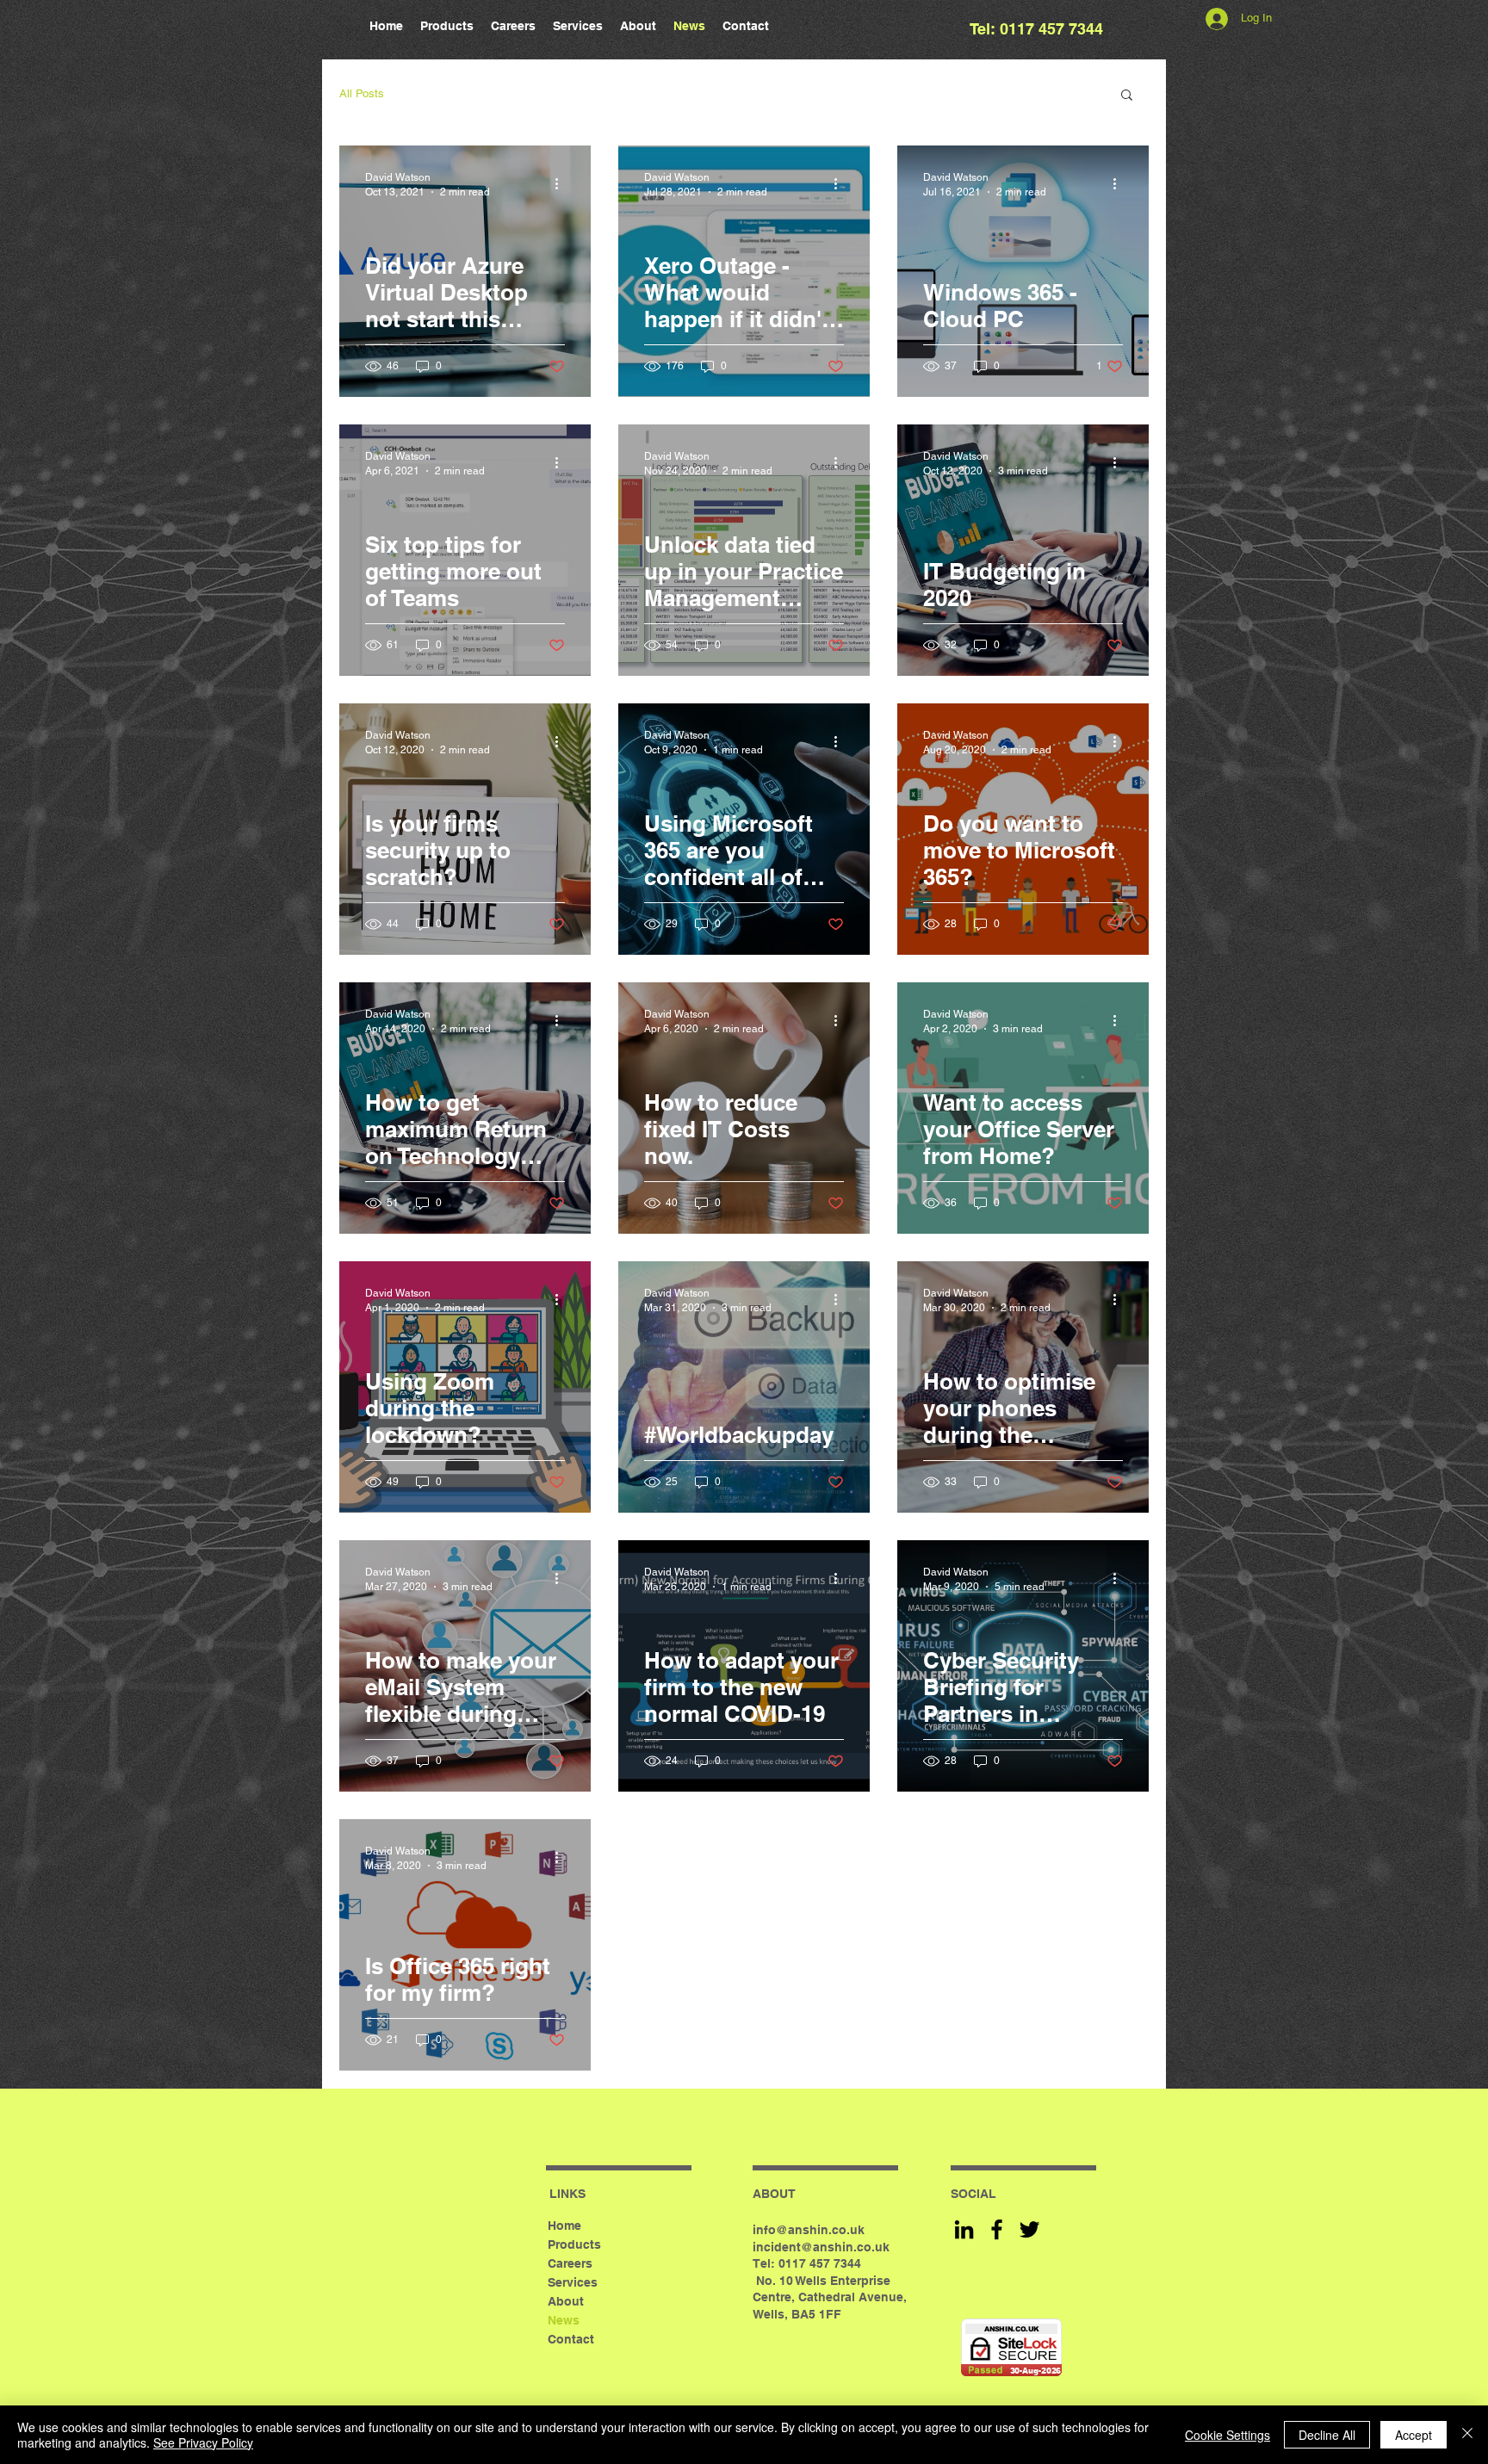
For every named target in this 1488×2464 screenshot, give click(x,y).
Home (564, 2226)
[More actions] (562, 183)
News (564, 2320)
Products (574, 2244)
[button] (1127, 96)
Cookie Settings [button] (1228, 2435)
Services (573, 2282)
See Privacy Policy (203, 2442)
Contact (571, 2339)
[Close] (1467, 2435)
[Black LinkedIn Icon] (964, 2229)
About (566, 2301)
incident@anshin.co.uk (821, 2247)
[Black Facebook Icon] (997, 2229)
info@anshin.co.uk (809, 2230)
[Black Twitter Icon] (1029, 2229)
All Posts (362, 93)
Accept (1414, 2435)
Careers (570, 2263)
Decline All (1327, 2435)
